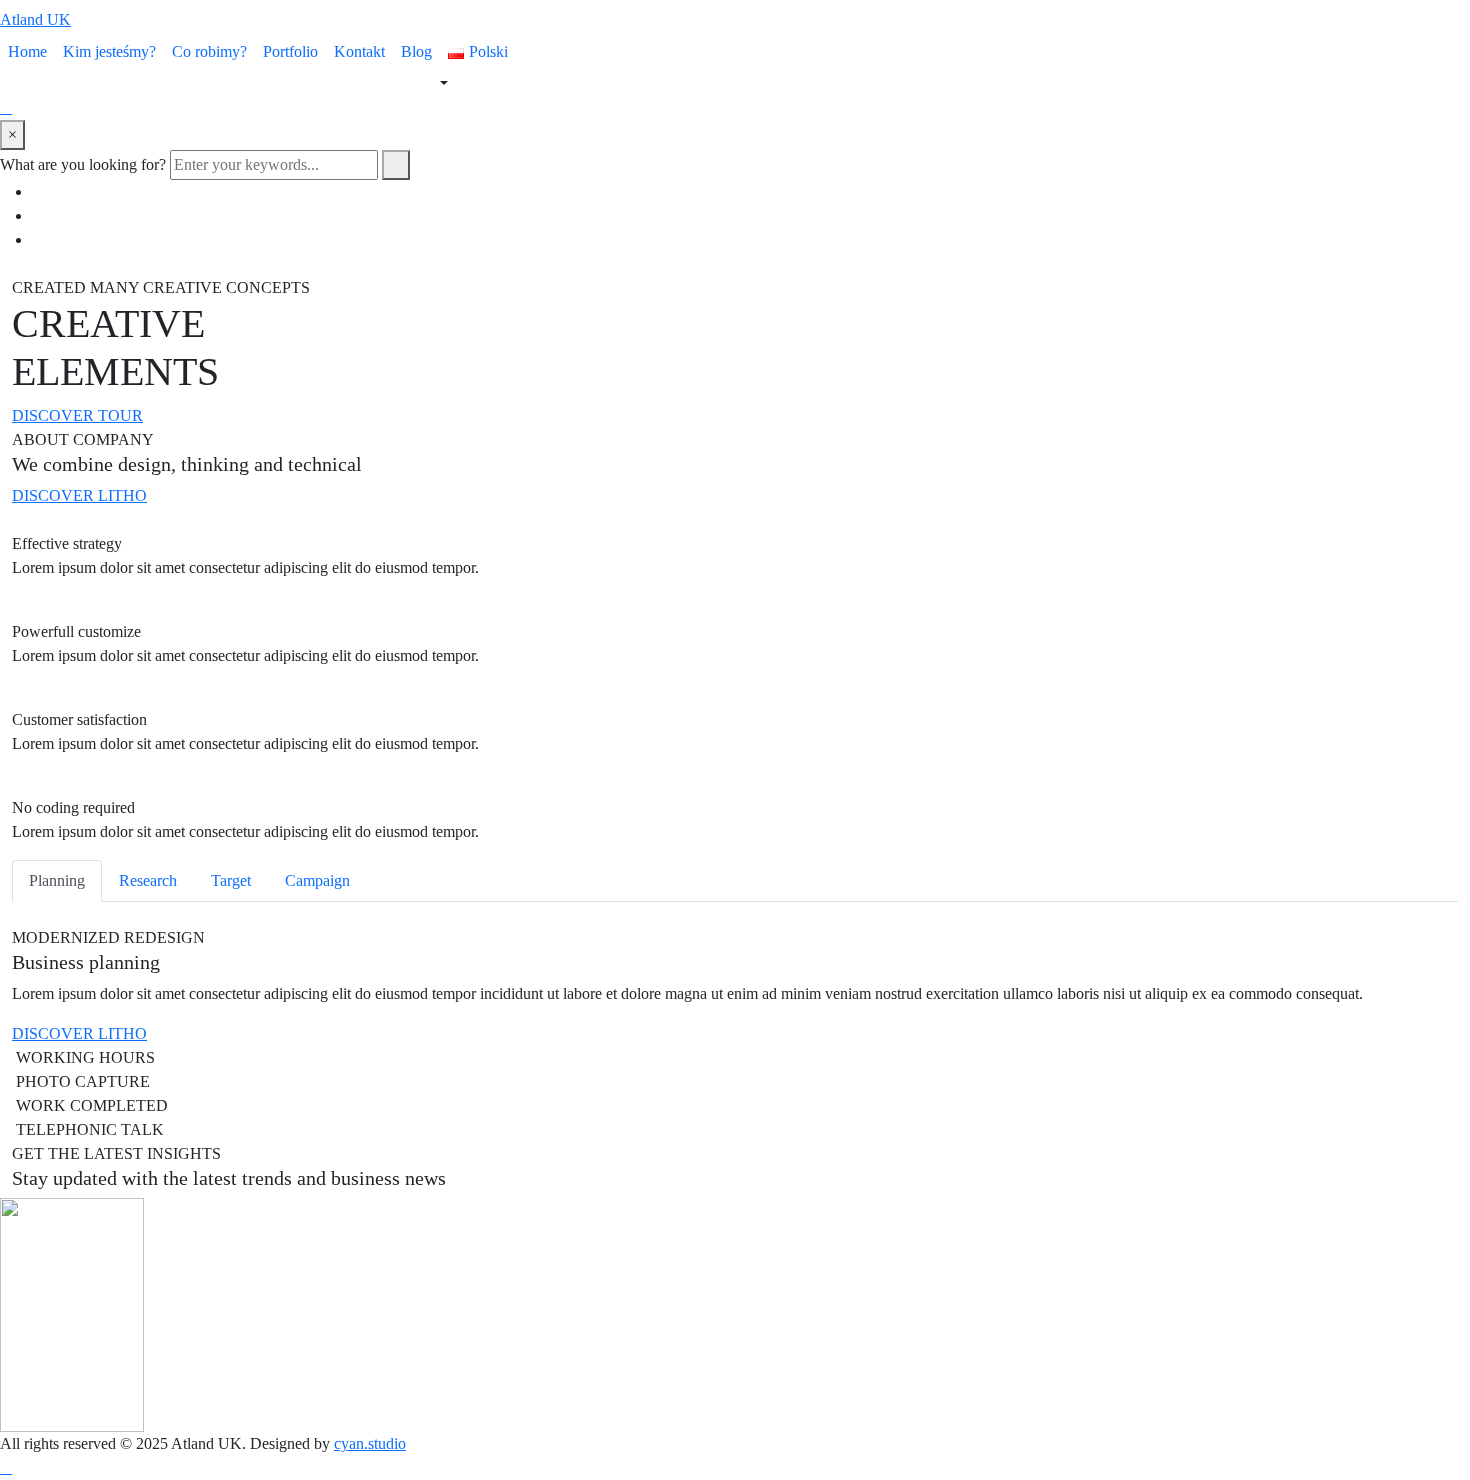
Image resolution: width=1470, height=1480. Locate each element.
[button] (77, 415)
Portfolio (290, 51)
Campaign (317, 880)
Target (231, 880)
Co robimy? (209, 51)
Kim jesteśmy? (109, 51)
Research (148, 880)
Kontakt (359, 51)
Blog (416, 51)
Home (27, 51)
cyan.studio (370, 1443)
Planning (57, 880)
